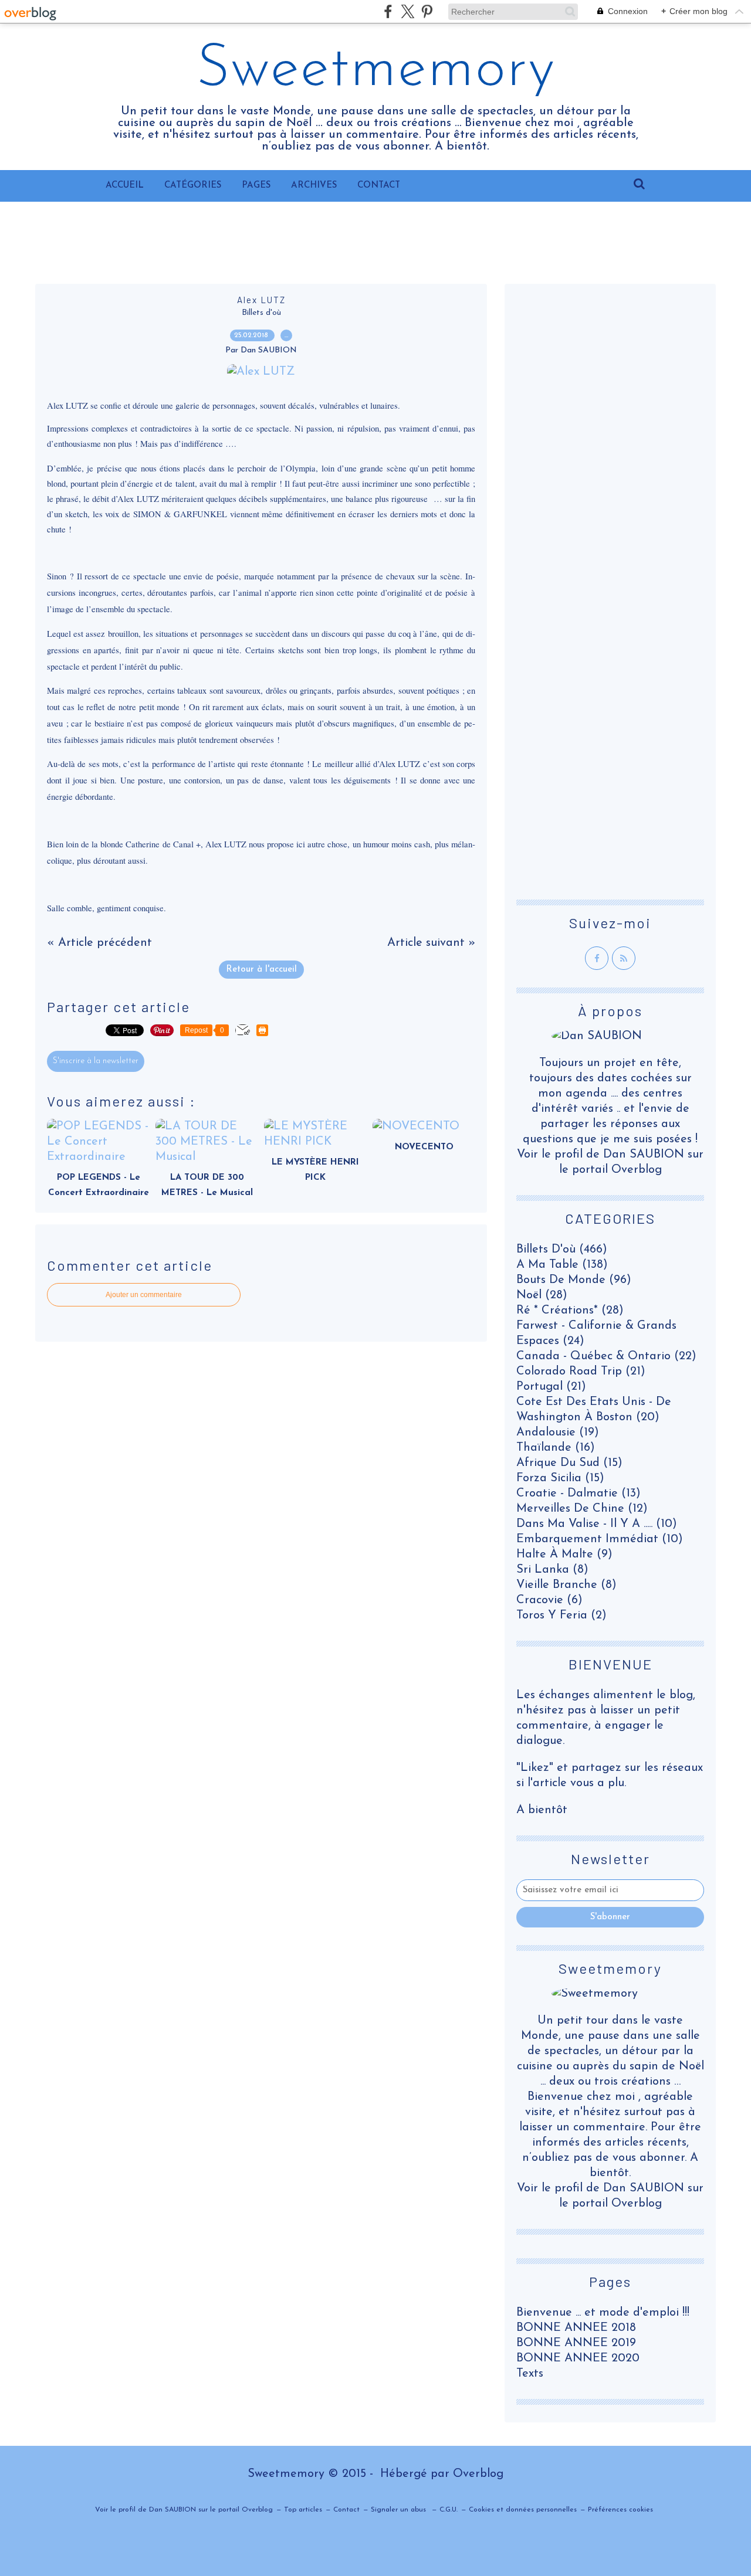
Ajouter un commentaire (144, 1295)
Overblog (478, 2474)
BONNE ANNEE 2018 (576, 2328)
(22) (606, 1356)
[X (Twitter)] (407, 11)
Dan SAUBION (644, 2188)
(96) (574, 1280)
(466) (562, 1250)
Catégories (193, 186)
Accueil (125, 186)
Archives (314, 186)
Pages (256, 186)
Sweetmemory (376, 70)
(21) (581, 1372)
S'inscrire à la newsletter (96, 1061)
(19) (558, 1433)
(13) (579, 1494)
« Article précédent (99, 943)
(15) (569, 1463)
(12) (582, 1509)
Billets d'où (261, 313)
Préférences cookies (620, 2510)
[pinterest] (427, 11)
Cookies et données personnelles (523, 2510)
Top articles (303, 2510)
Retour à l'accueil (261, 970)
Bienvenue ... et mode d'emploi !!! (603, 2313)
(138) (562, 1265)
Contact (379, 186)
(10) (597, 1524)
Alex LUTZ (261, 300)
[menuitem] (125, 186)
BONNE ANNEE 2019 (576, 2343)
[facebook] (388, 11)
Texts (530, 2374)
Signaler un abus (400, 2510)
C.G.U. (449, 2510)
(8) (552, 1570)
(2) (561, 1615)
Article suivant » (431, 943)
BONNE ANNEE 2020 (578, 2358)
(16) (556, 1448)
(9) (564, 1555)
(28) (542, 1295)
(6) (549, 1600)
